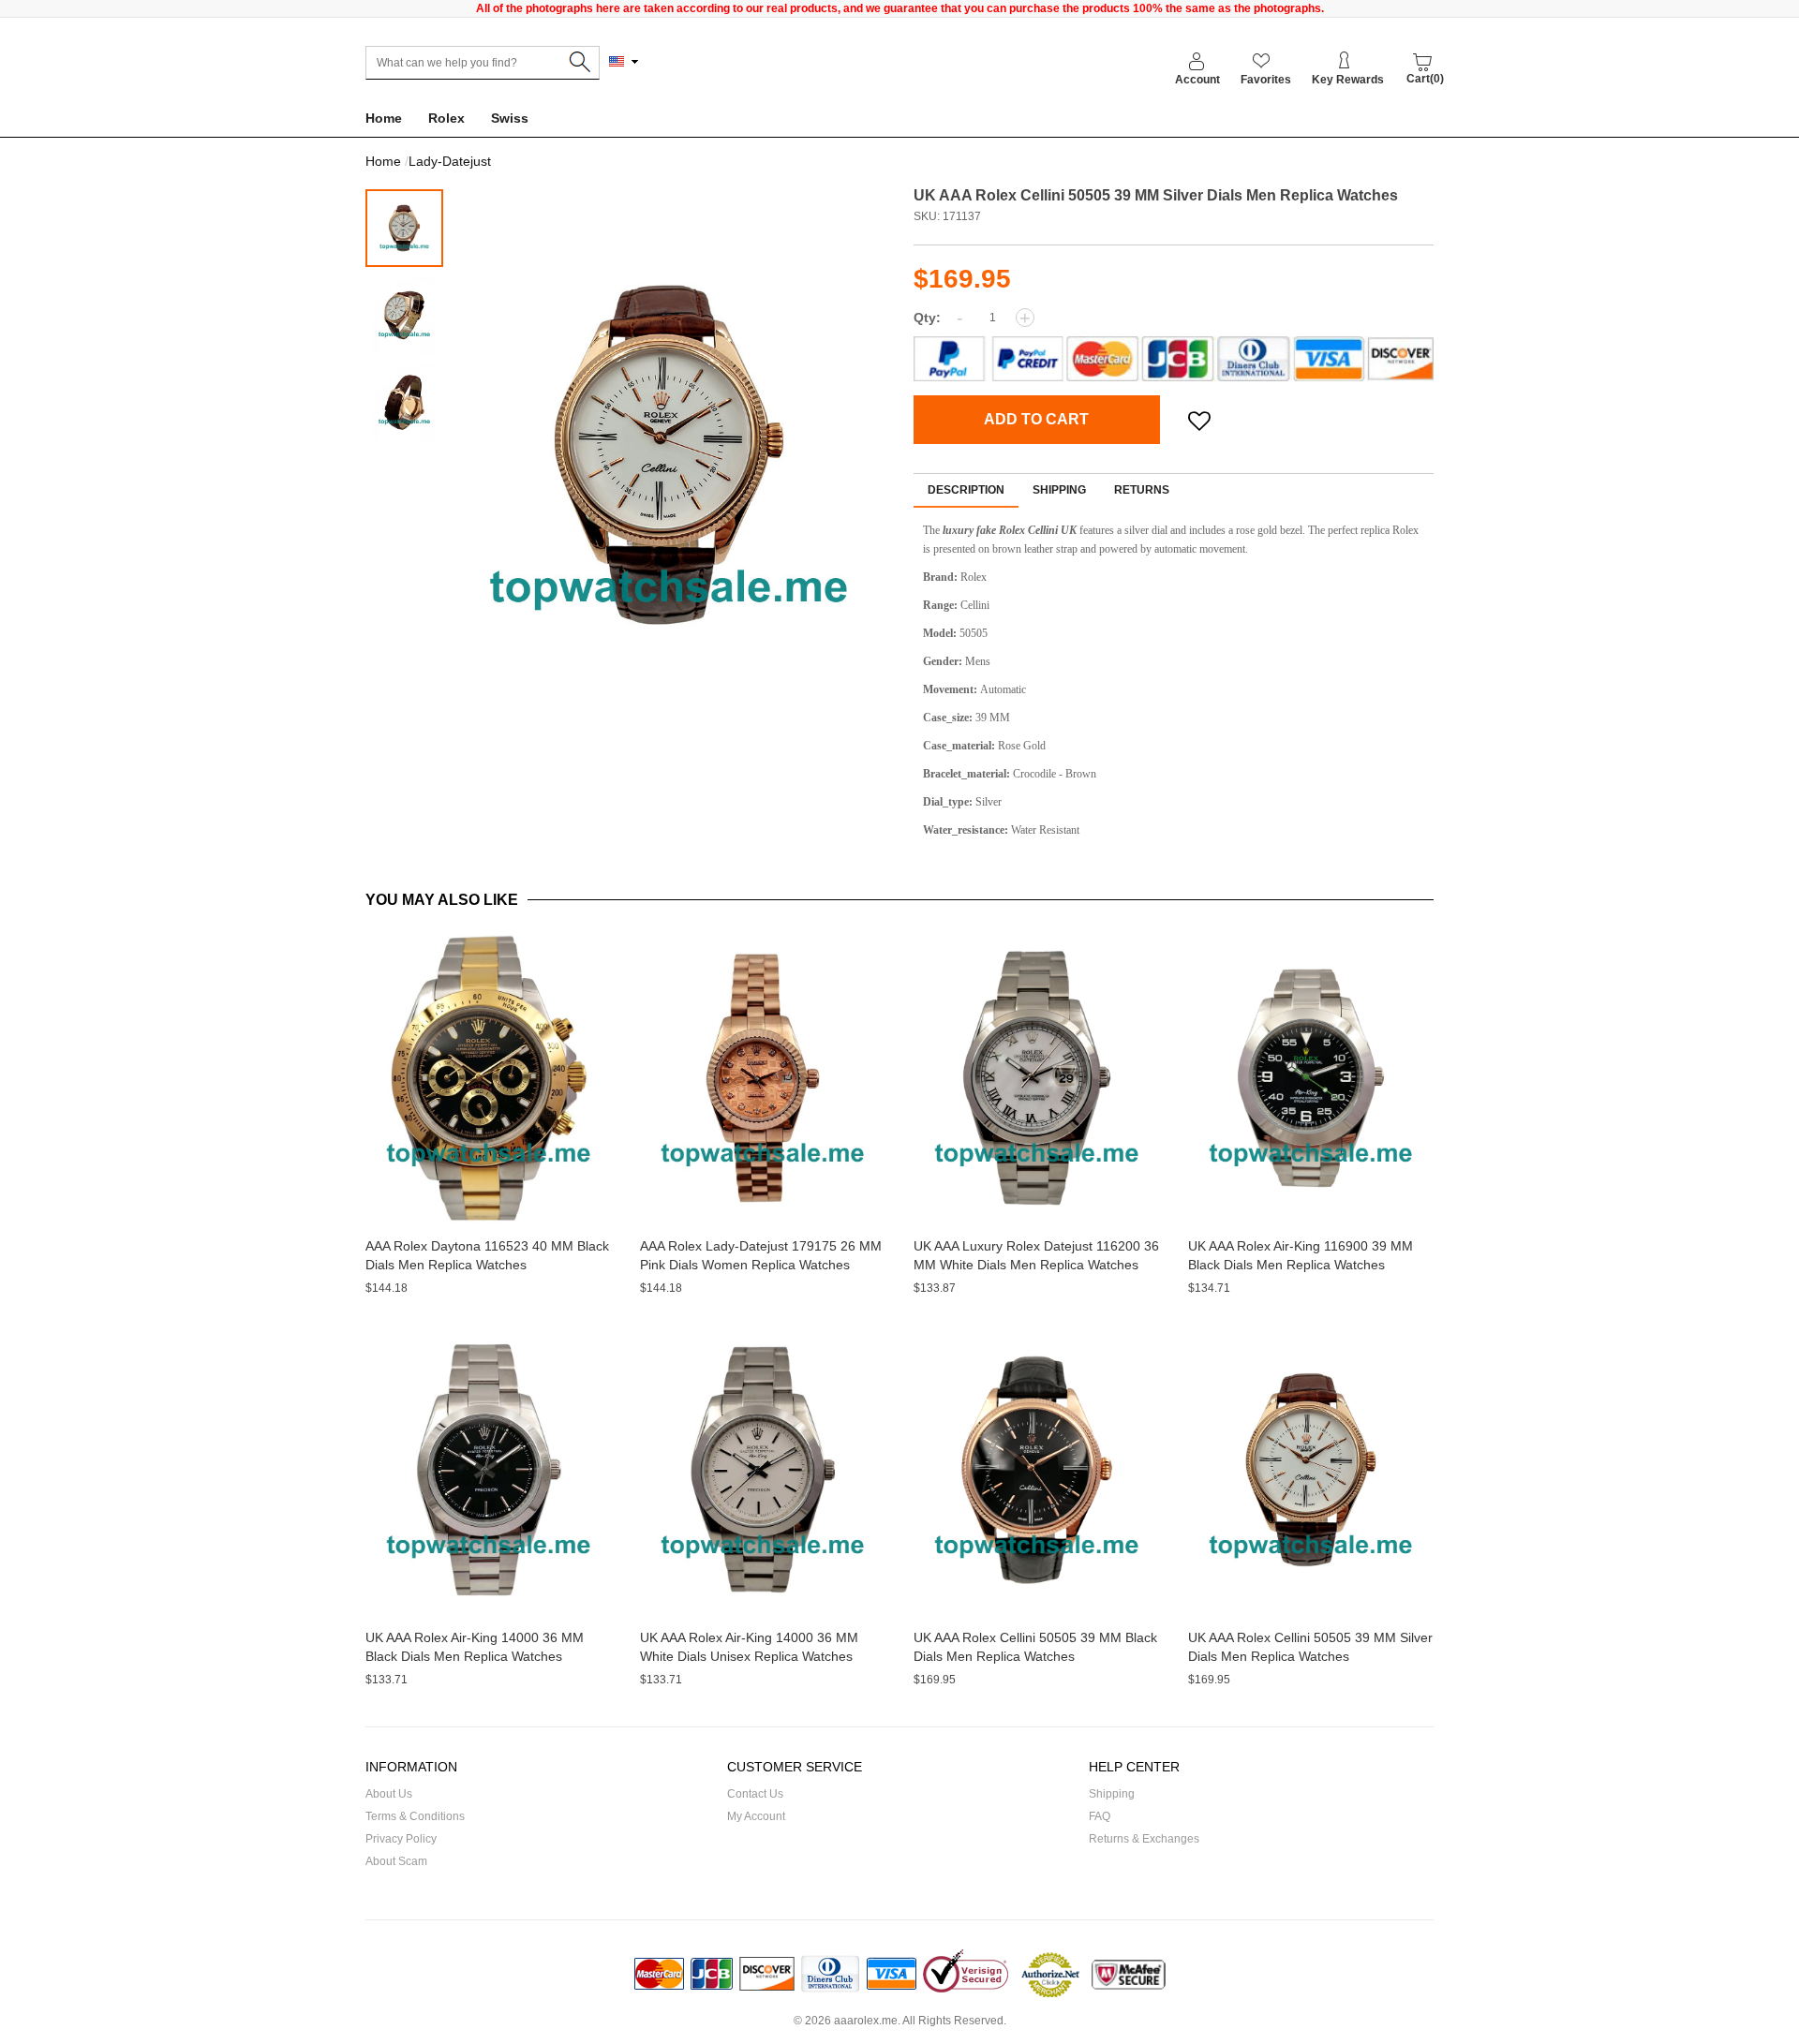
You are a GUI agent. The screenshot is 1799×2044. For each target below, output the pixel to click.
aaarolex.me (866, 2021)
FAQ (1100, 1816)
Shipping (1059, 490)
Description (966, 490)
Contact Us (755, 1794)
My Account (756, 1816)
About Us (389, 1794)
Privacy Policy (401, 1839)
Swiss (510, 118)
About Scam (396, 1861)
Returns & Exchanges (1144, 1839)
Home (384, 118)
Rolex (446, 118)
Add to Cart (1036, 419)
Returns (1142, 490)
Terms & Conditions (415, 1816)
